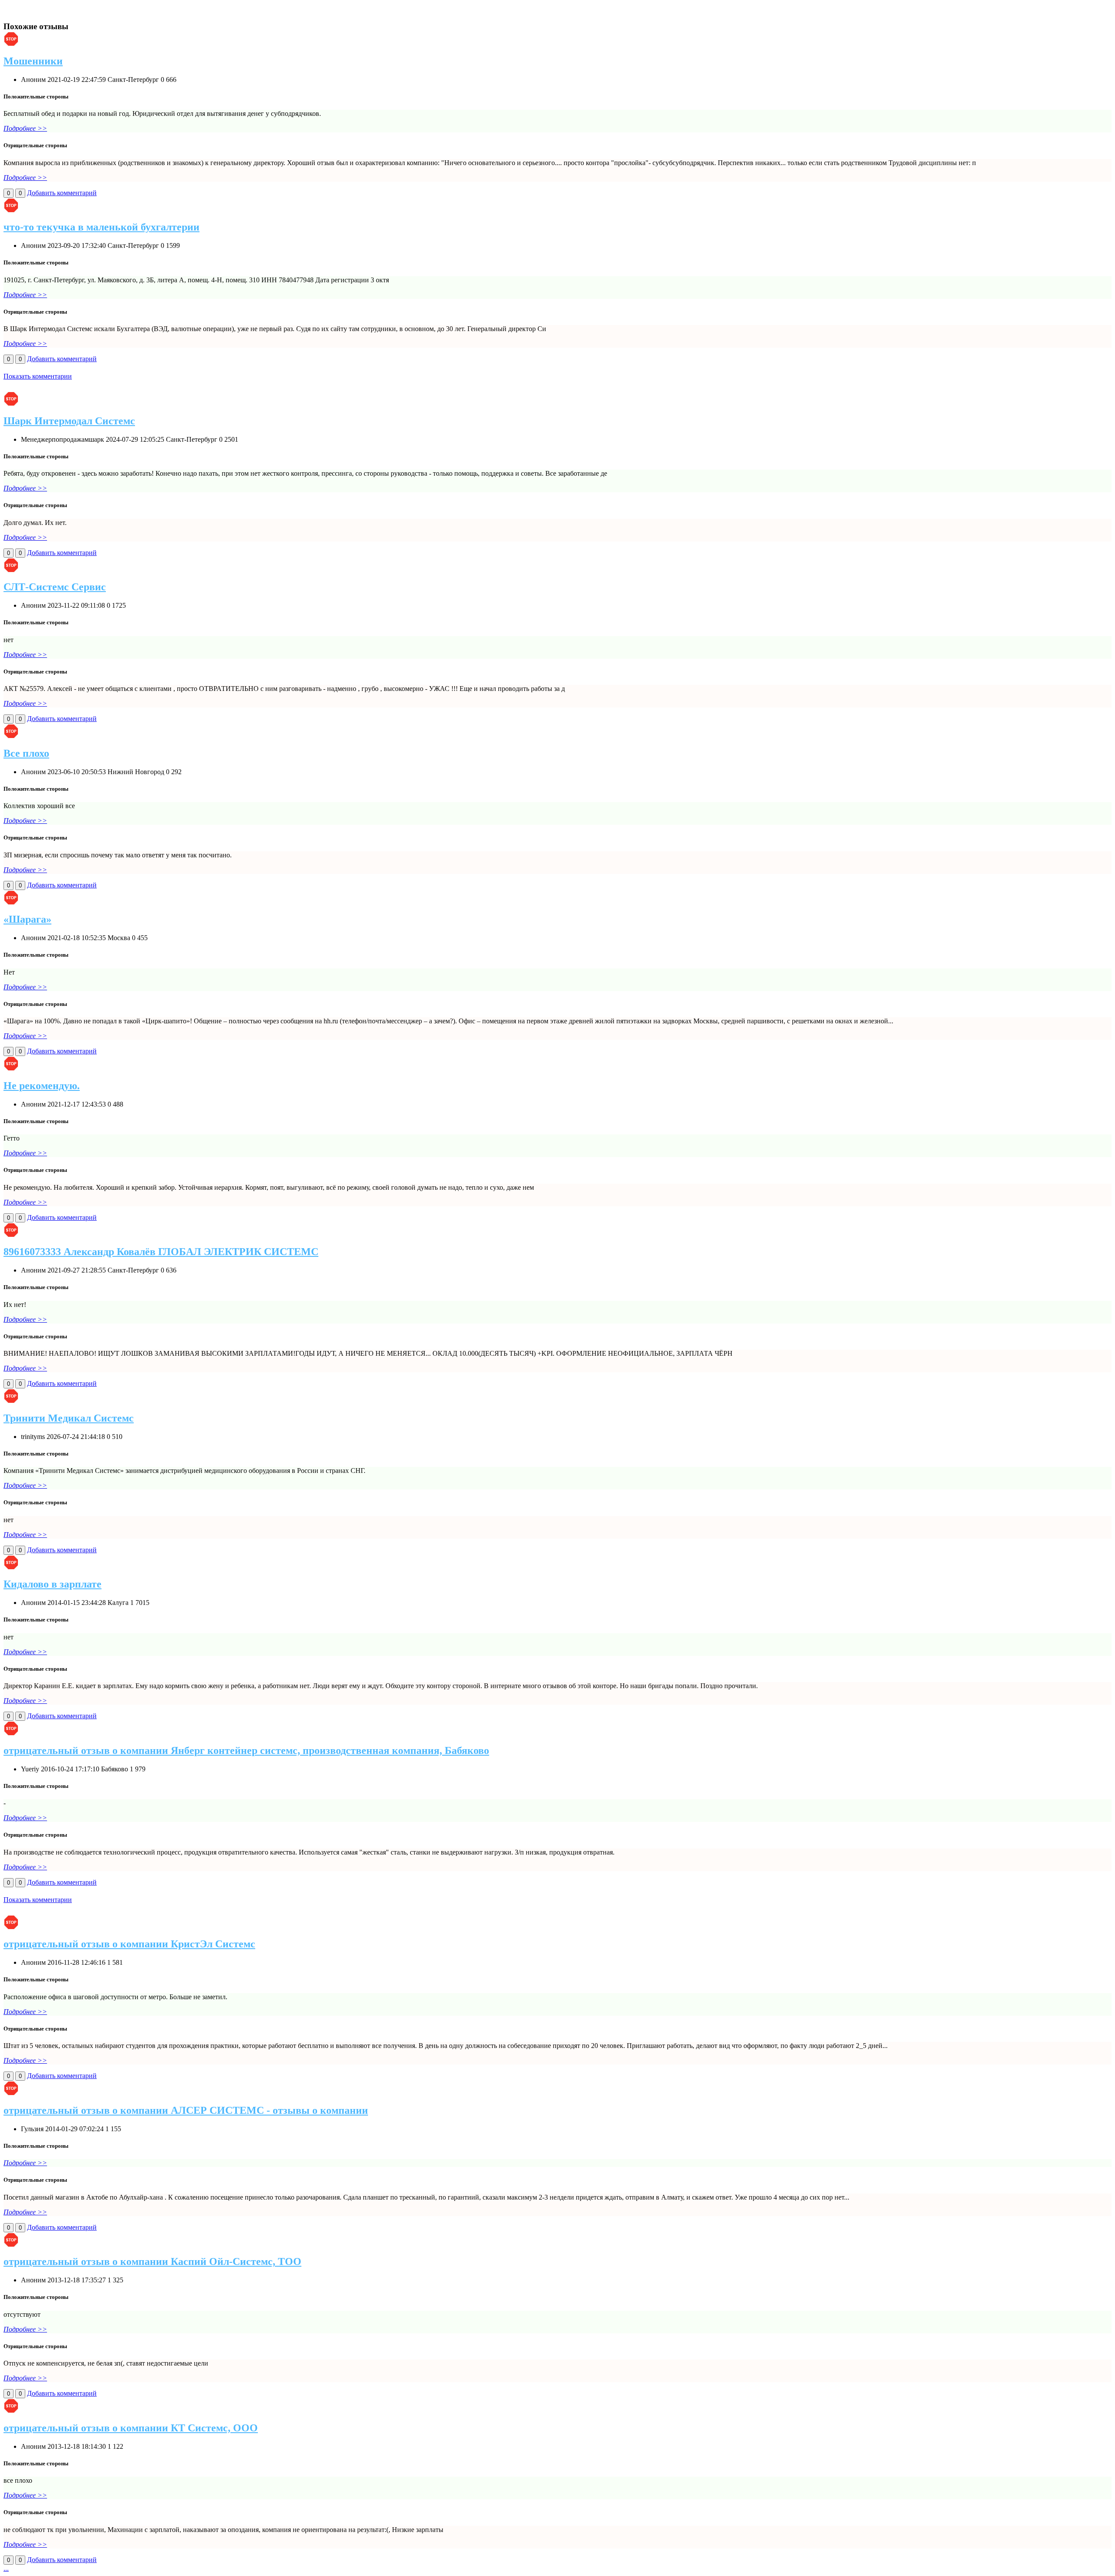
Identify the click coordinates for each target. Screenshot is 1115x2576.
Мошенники (33, 61)
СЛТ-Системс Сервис (55, 587)
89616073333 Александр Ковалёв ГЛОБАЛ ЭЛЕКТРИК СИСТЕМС (161, 1252)
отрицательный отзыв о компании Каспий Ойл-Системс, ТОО (152, 2261)
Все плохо (26, 753)
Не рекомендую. (42, 1086)
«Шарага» (27, 919)
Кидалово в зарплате (52, 1584)
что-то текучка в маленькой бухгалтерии (101, 227)
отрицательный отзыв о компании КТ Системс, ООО (131, 2428)
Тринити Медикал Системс (69, 1418)
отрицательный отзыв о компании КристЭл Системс (129, 1944)
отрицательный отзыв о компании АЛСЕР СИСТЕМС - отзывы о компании (186, 2110)
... (6, 2568)
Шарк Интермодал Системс (69, 421)
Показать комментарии (38, 376)
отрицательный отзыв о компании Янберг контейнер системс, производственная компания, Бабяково (246, 1750)
